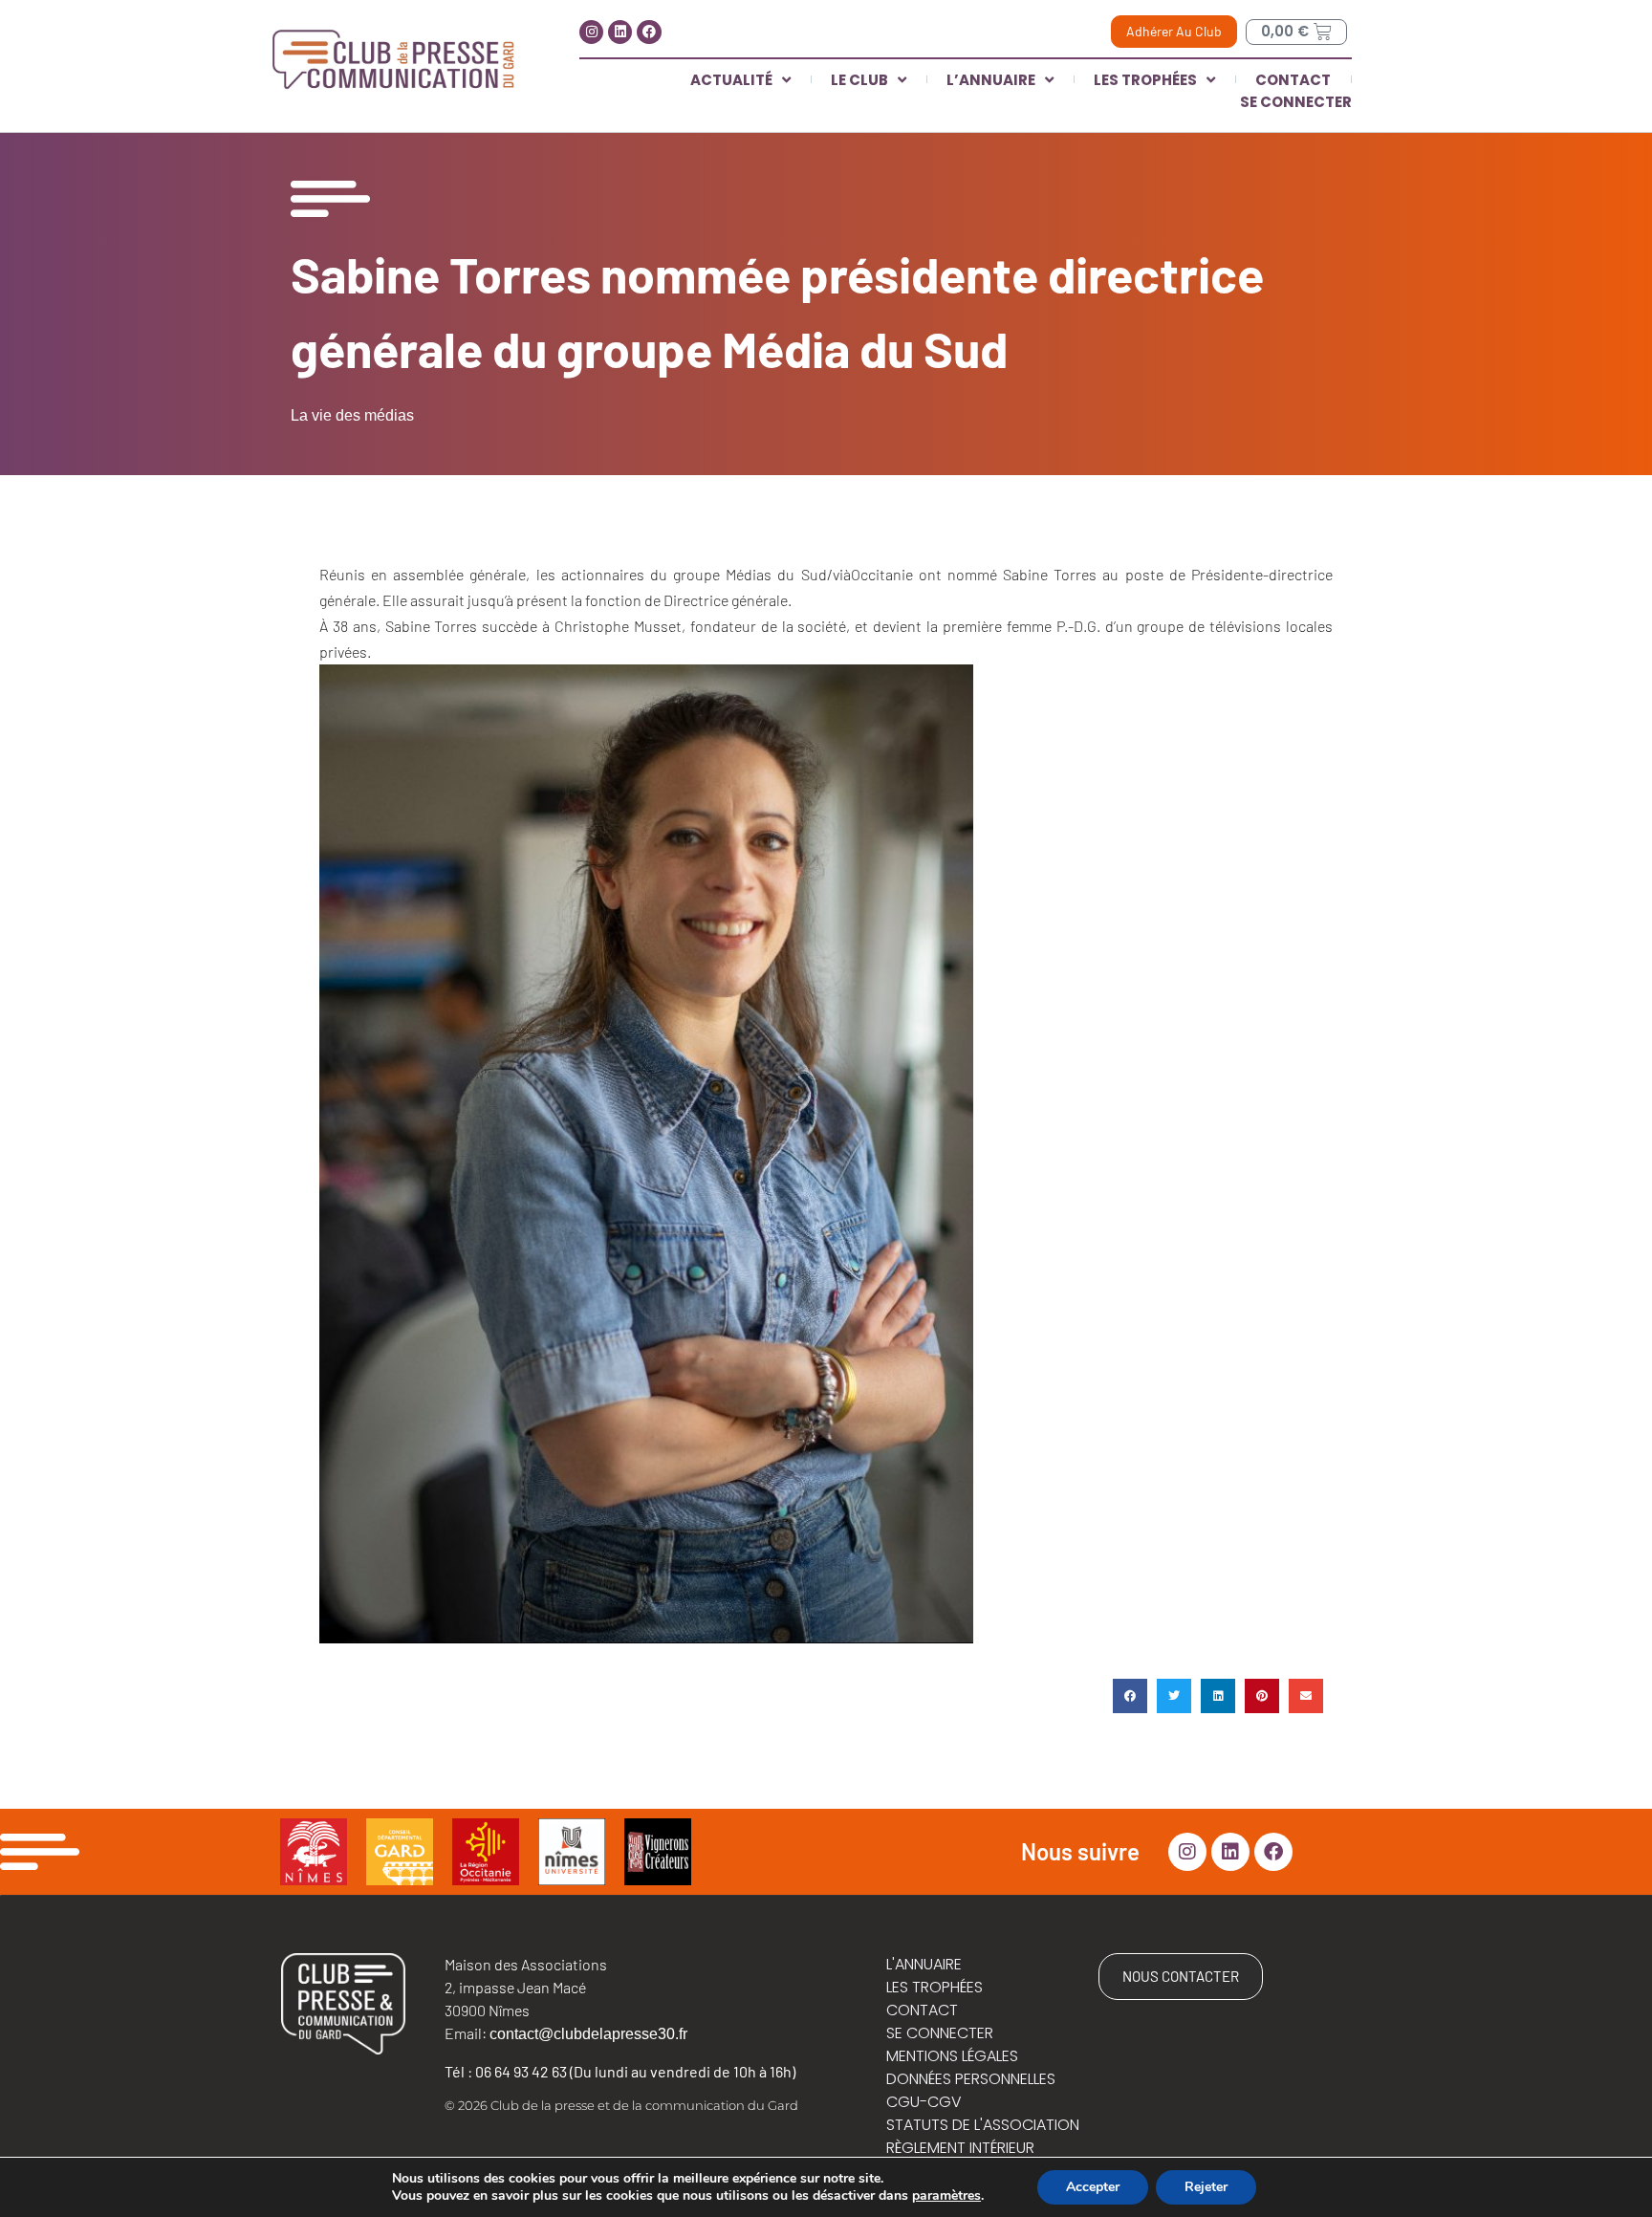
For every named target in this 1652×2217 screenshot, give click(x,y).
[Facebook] (649, 32)
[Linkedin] (620, 32)
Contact (1293, 80)
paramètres (946, 2196)
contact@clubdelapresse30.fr (588, 2034)
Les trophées (1145, 80)
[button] (1130, 1696)
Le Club (859, 80)
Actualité (731, 80)
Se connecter (1296, 102)
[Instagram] (591, 32)
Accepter (1093, 2187)
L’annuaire (991, 80)
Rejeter (1206, 2187)
